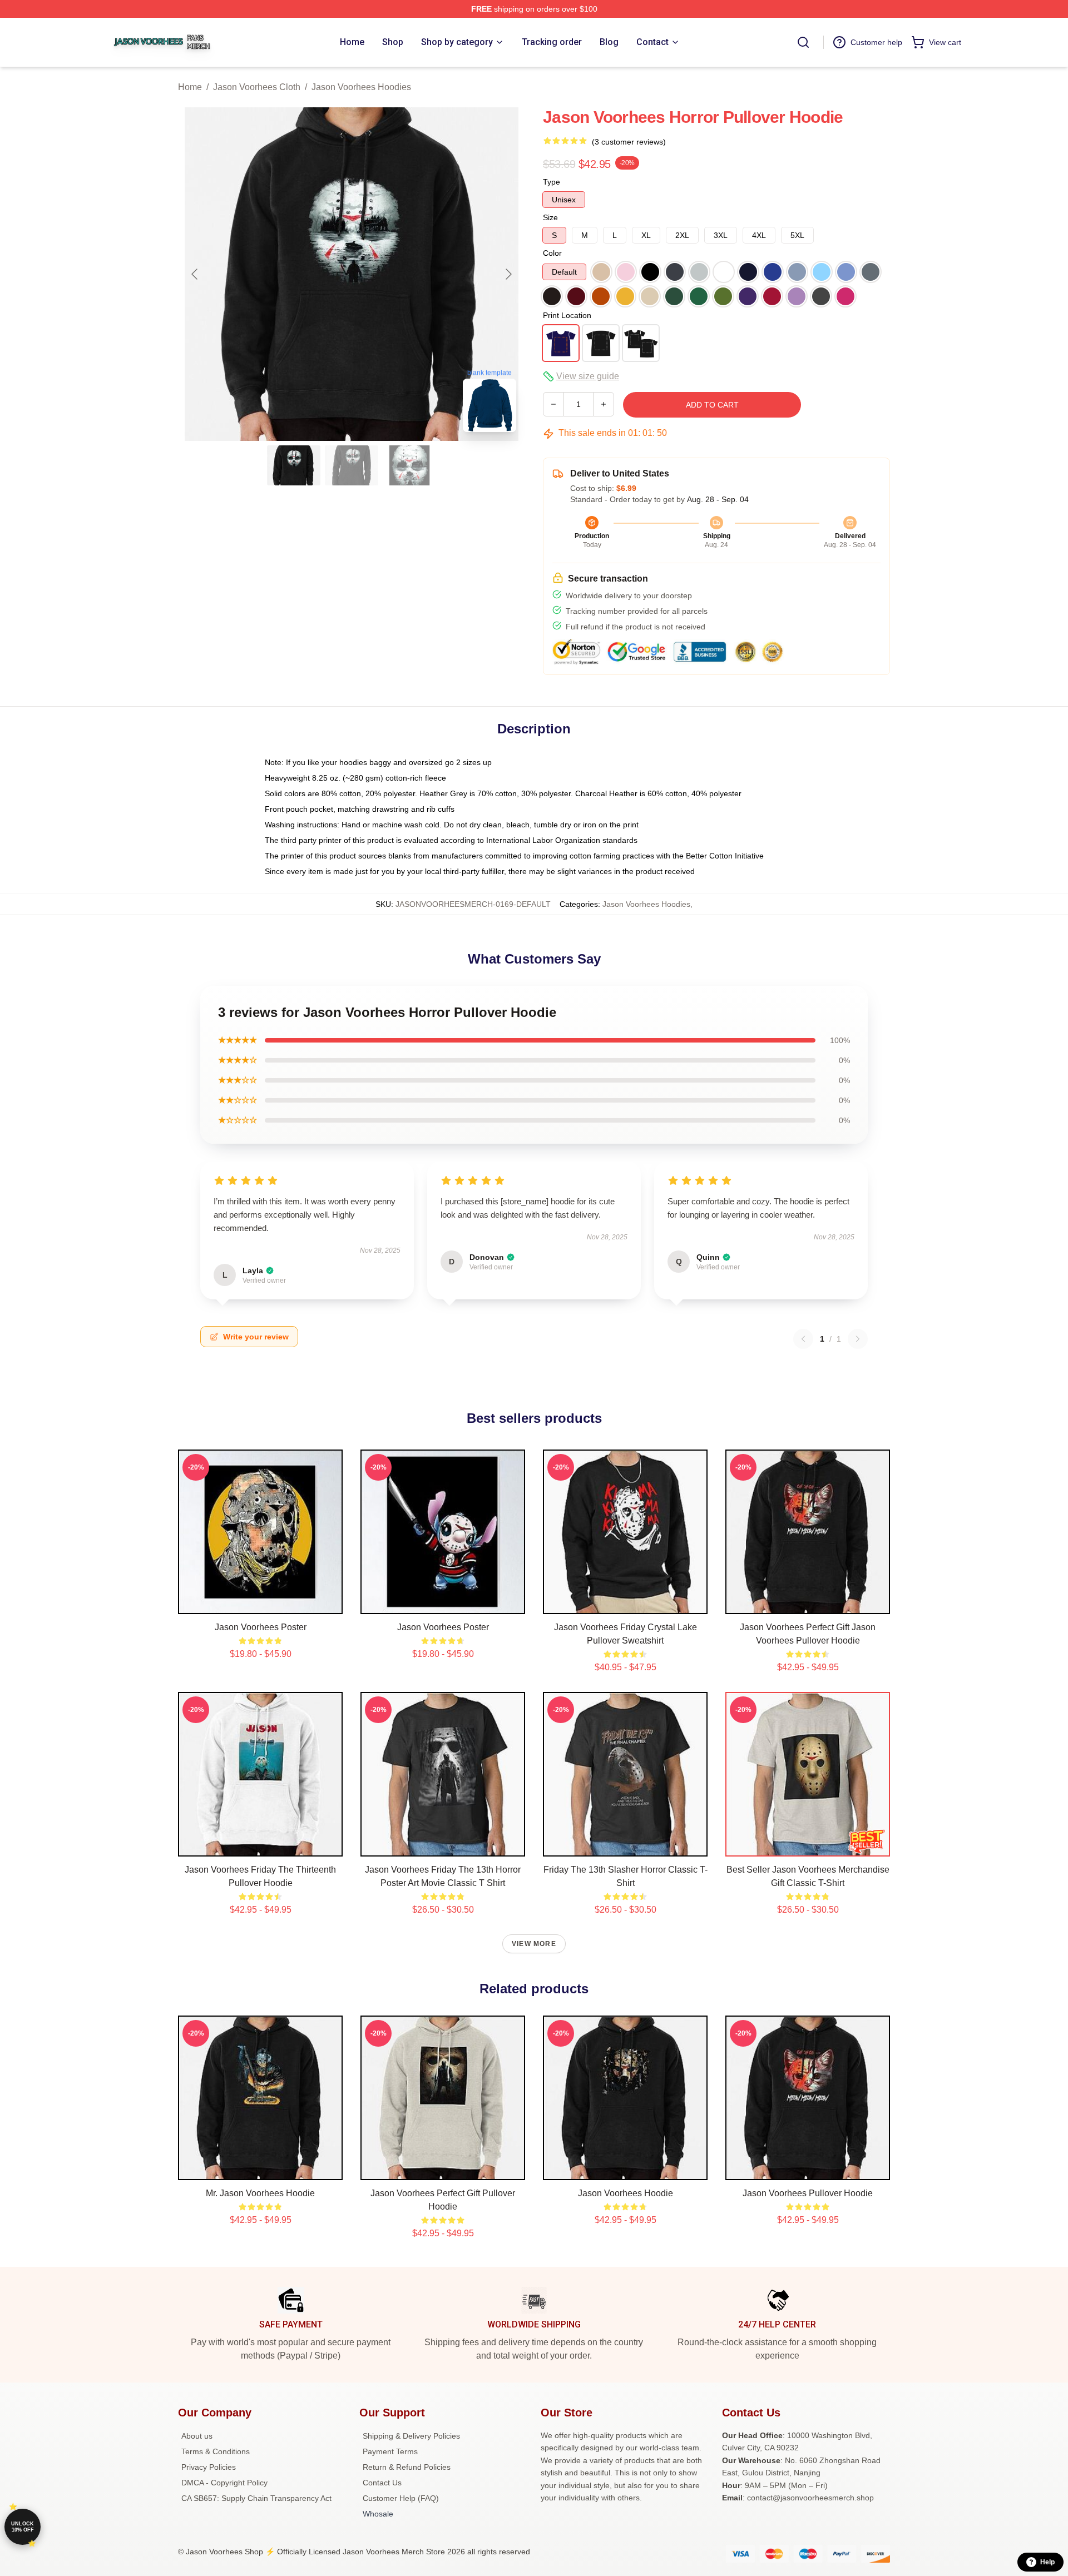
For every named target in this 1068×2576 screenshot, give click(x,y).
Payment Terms (390, 2451)
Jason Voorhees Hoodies (361, 87)
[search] (803, 42)
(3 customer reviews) (629, 142)
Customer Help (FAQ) (401, 2498)
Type (552, 182)
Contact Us (382, 2483)
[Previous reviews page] (803, 1339)
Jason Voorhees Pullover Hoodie (808, 2193)
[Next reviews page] (858, 1339)
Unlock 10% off (23, 2527)
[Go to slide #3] (409, 465)
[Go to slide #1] (294, 465)
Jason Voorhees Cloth (257, 87)
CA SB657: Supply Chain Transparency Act (256, 2498)
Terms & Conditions (216, 2451)
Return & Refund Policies (407, 2467)
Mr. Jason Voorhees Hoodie (260, 2193)
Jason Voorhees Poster (261, 1627)
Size (550, 217)
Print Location (567, 315)
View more (534, 1944)
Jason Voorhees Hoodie (626, 2193)
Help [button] (1047, 2562)
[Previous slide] (195, 274)
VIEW (261, 1603)
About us (197, 2436)
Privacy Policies (209, 2467)
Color (552, 253)
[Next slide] (508, 274)
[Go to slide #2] (352, 465)
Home (190, 87)
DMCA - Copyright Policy (224, 2483)
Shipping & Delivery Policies (411, 2436)
